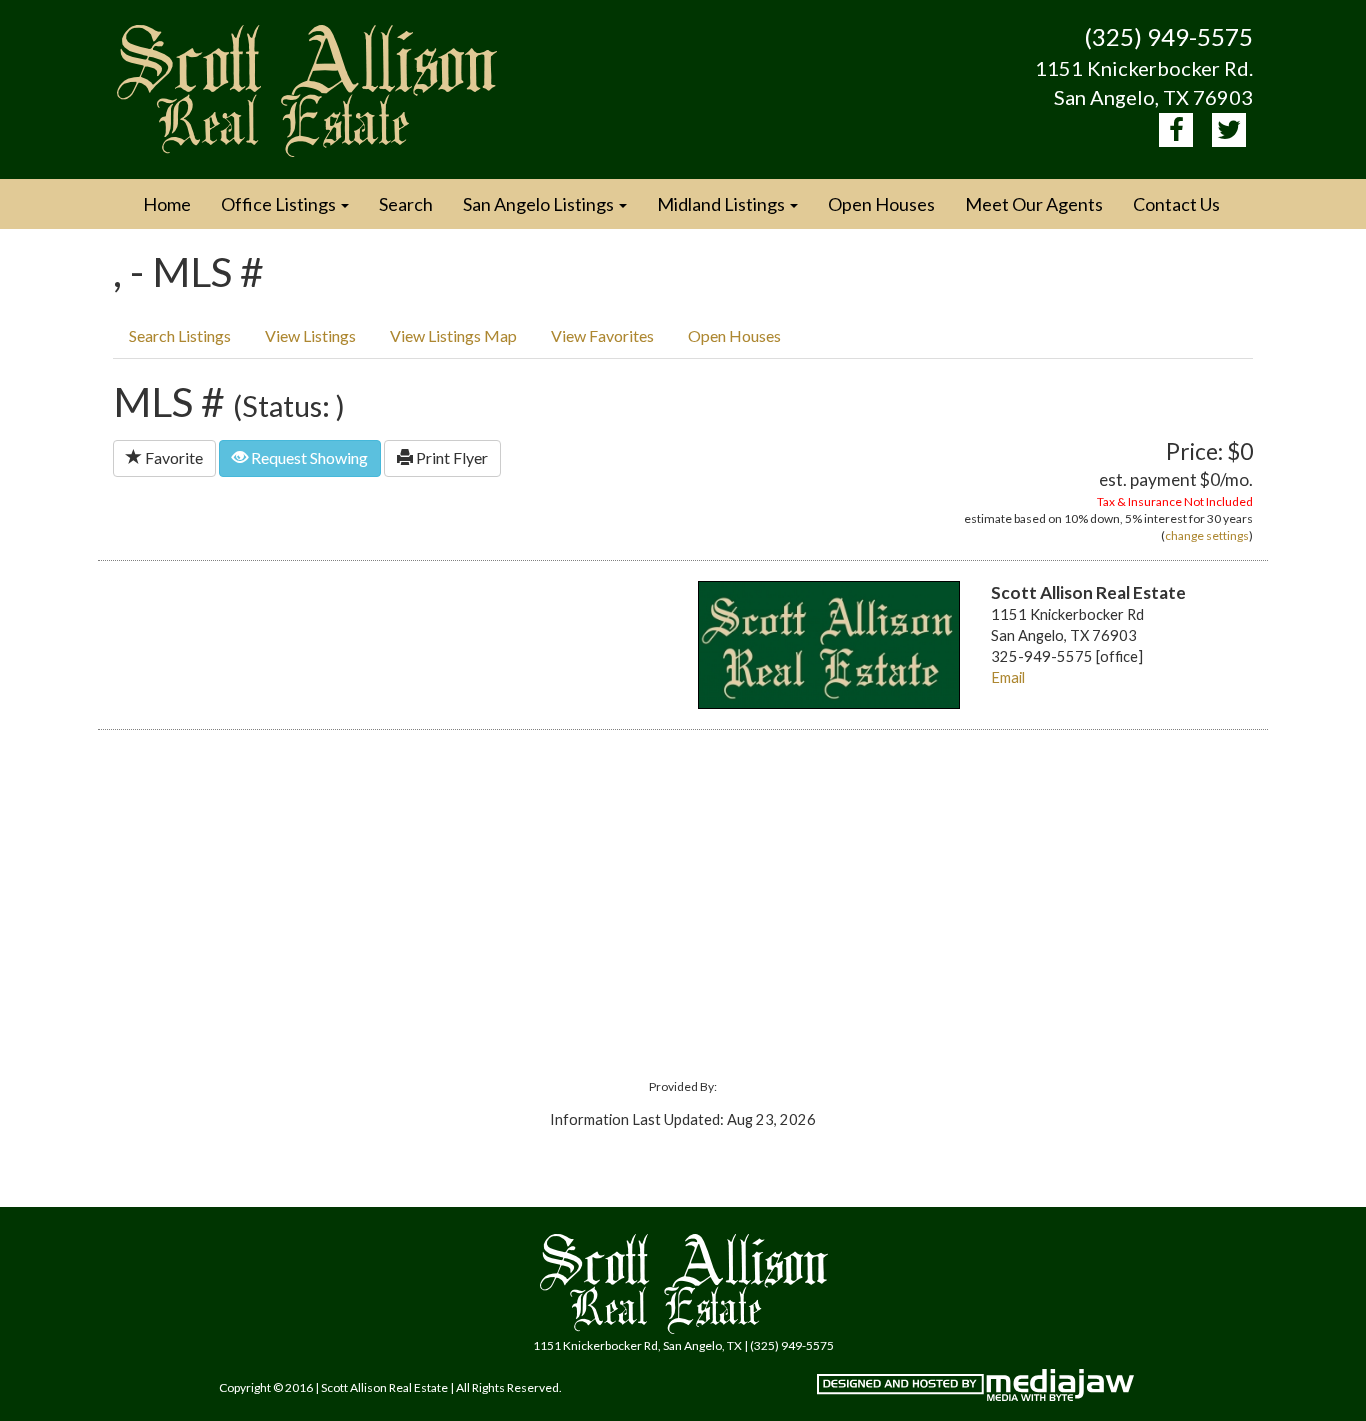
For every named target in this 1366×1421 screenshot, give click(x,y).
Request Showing (308, 457)
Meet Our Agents (1034, 204)
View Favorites (602, 335)
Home (167, 204)
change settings (1207, 535)
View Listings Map (453, 335)
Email (1008, 677)
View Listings (310, 335)
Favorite (172, 457)
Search (406, 204)
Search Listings (180, 335)
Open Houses (881, 204)
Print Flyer (450, 457)
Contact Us (1176, 204)
